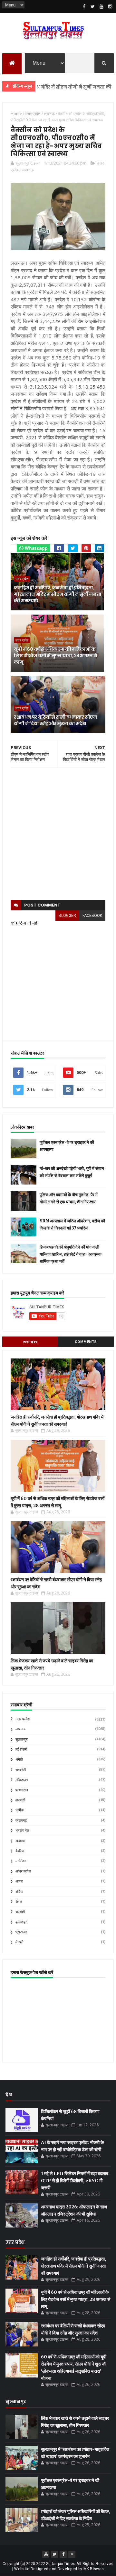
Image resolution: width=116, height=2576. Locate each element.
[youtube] (101, 6)
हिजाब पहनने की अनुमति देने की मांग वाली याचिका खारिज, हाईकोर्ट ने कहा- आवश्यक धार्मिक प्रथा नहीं (71, 1254)
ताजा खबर (30, 1342)
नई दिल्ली (21, 1750)
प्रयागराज (22, 1790)
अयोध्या (20, 1841)
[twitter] (93, 6)
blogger (67, 916)
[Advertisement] (58, 834)
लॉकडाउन (22, 1780)
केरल (19, 1902)
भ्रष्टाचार (21, 1932)
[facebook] (84, 6)
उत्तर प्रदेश (22, 579)
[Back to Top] (72, 2554)
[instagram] (110, 6)
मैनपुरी (19, 1942)
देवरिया (20, 1851)
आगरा (19, 1881)
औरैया (19, 1892)
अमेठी (19, 1760)
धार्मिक (19, 1810)
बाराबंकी (20, 1912)
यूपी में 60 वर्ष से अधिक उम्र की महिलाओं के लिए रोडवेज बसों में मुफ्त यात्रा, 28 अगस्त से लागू (55, 655)
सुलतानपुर (22, 1739)
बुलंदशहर (21, 1922)
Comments (86, 1342)
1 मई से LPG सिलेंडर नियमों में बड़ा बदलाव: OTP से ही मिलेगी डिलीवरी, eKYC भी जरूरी (75, 2181)
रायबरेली (21, 1770)
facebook (92, 916)
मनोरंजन (21, 1861)
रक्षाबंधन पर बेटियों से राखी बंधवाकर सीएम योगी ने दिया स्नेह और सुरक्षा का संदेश (55, 720)
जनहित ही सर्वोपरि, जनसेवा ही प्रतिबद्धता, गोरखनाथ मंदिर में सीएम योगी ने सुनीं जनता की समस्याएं (58, 594)
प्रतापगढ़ (21, 1821)
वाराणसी (20, 1800)
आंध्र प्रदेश (23, 1871)
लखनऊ (28, 170)
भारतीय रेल (22, 1831)
